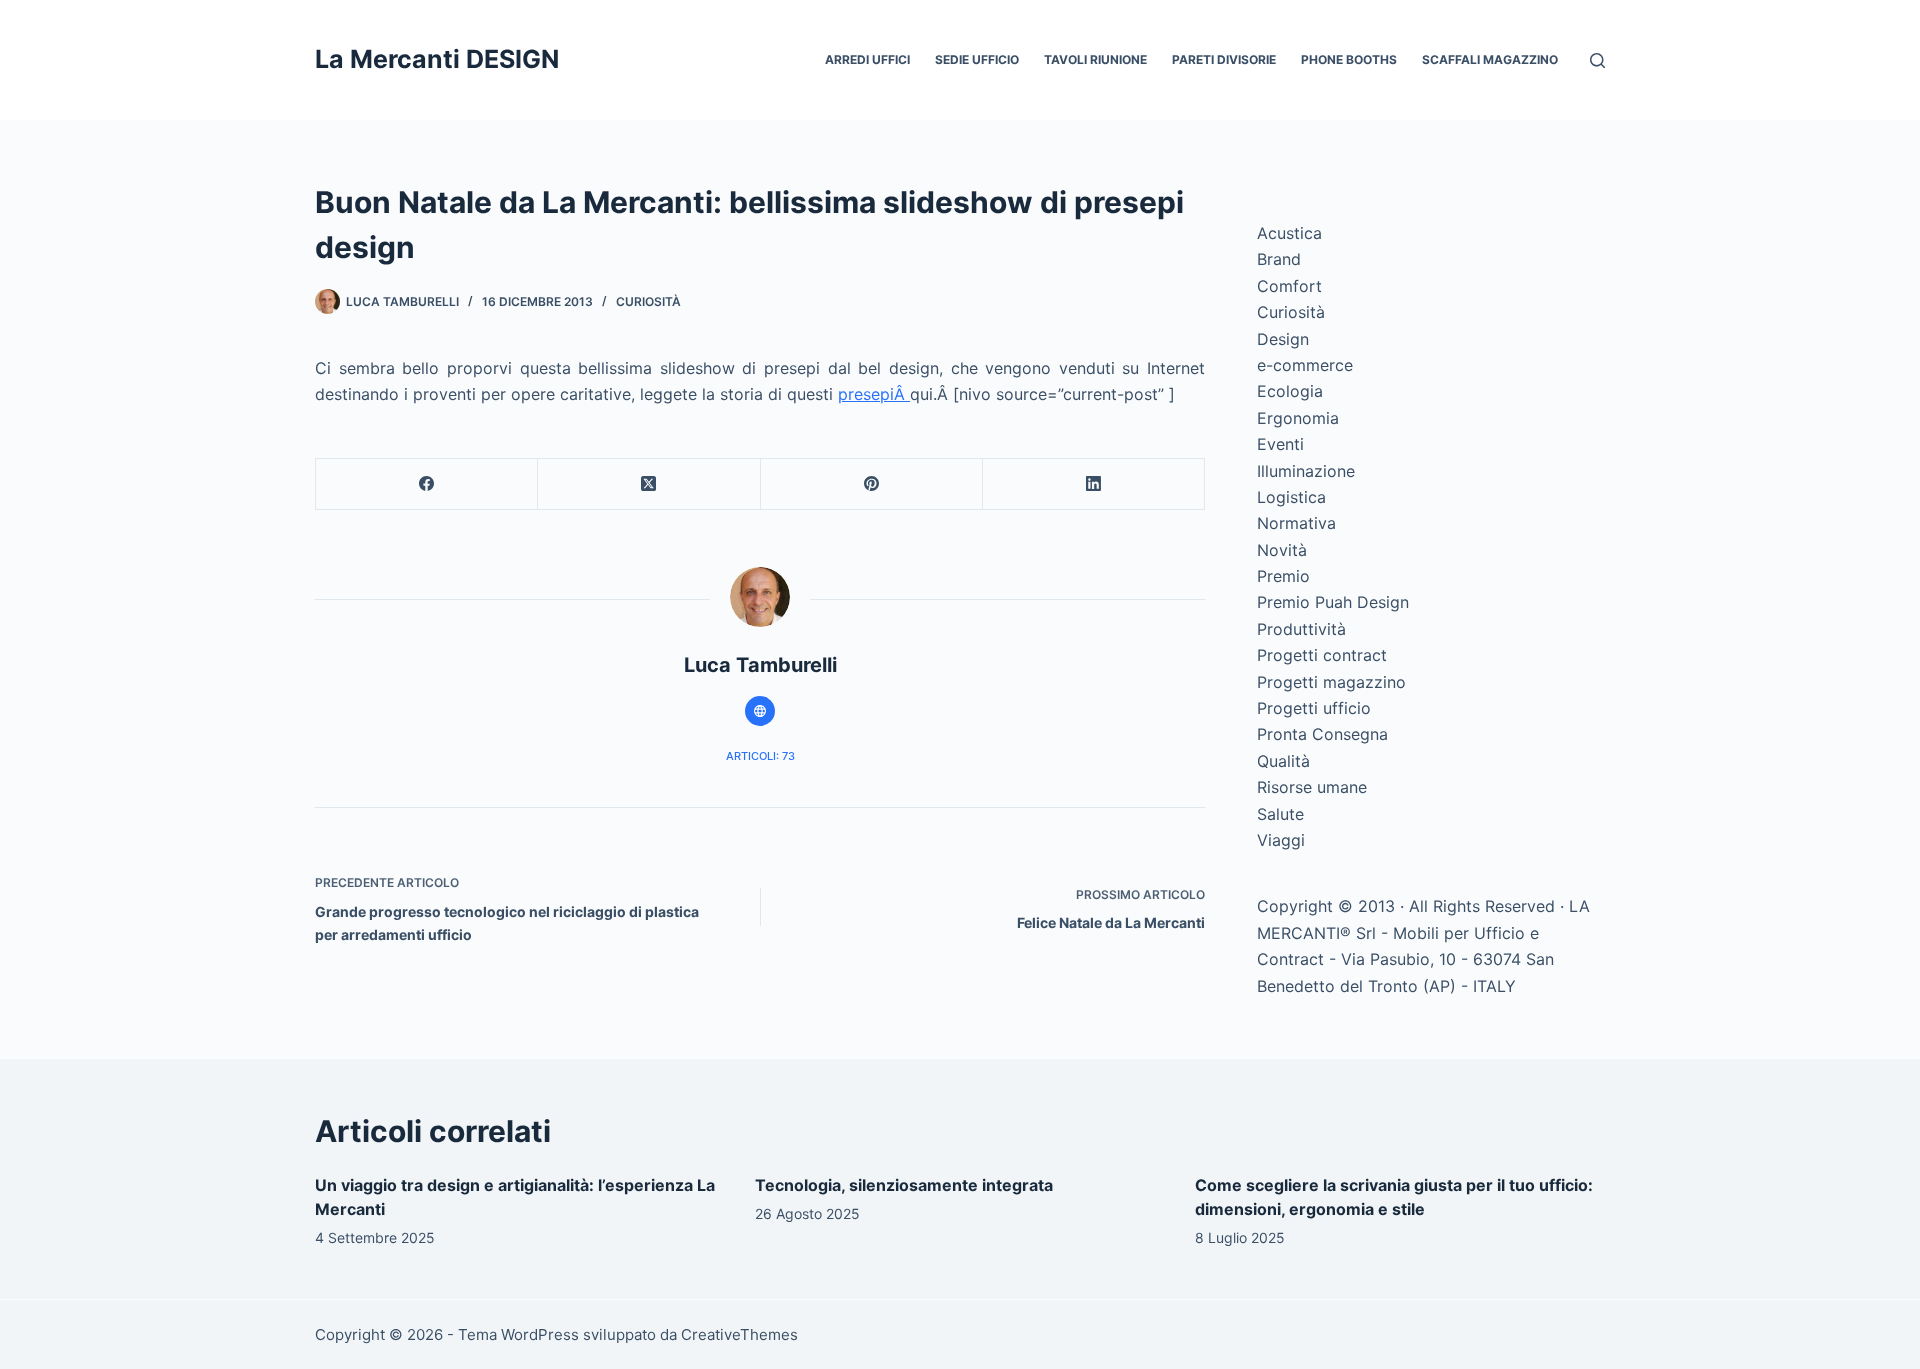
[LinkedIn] (1094, 484)
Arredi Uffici (867, 59)
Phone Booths (1349, 59)
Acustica (1289, 233)
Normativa (1296, 523)
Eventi (1280, 444)
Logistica (1291, 497)
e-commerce (1305, 365)
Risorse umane (1312, 787)
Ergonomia (1298, 418)
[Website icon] (760, 711)
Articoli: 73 (760, 756)
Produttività (1301, 629)
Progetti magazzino (1331, 682)
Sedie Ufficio (977, 59)
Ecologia (1290, 391)
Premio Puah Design (1333, 602)
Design (1283, 339)
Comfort (1289, 286)
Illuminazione (1306, 471)
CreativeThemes (739, 1334)
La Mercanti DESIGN (437, 59)
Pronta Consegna (1322, 734)
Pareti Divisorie (1224, 59)
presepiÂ (874, 394)
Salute (1280, 814)
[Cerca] (1597, 60)
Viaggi (1281, 840)
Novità (1282, 550)
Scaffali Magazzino (1490, 59)
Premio (1283, 576)
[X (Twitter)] (649, 484)
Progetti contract (1322, 655)
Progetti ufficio (1314, 708)
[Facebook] (427, 484)
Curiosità (648, 301)
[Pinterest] (872, 484)
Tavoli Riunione (1095, 59)
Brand (1279, 259)
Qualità (1283, 761)
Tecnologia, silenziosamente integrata (904, 1185)
